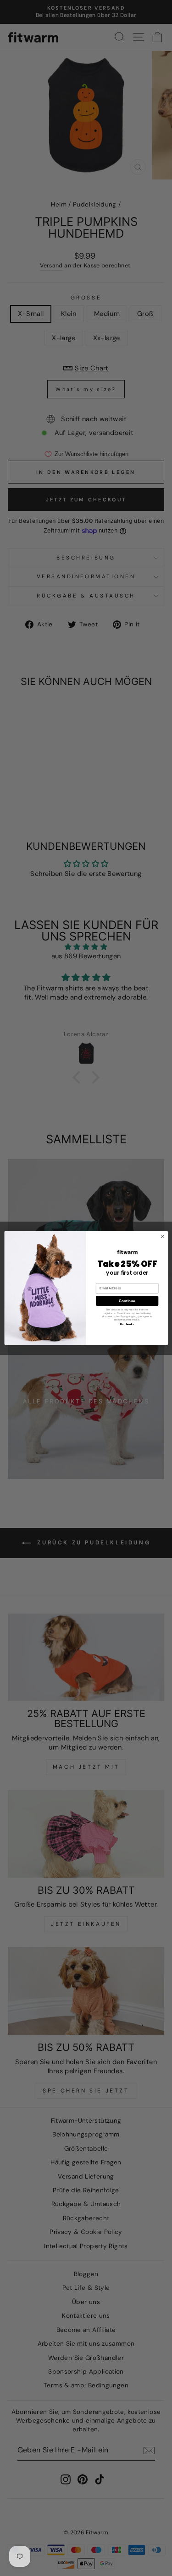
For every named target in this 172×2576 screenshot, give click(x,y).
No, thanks (127, 1324)
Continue (127, 1301)
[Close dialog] (162, 1236)
